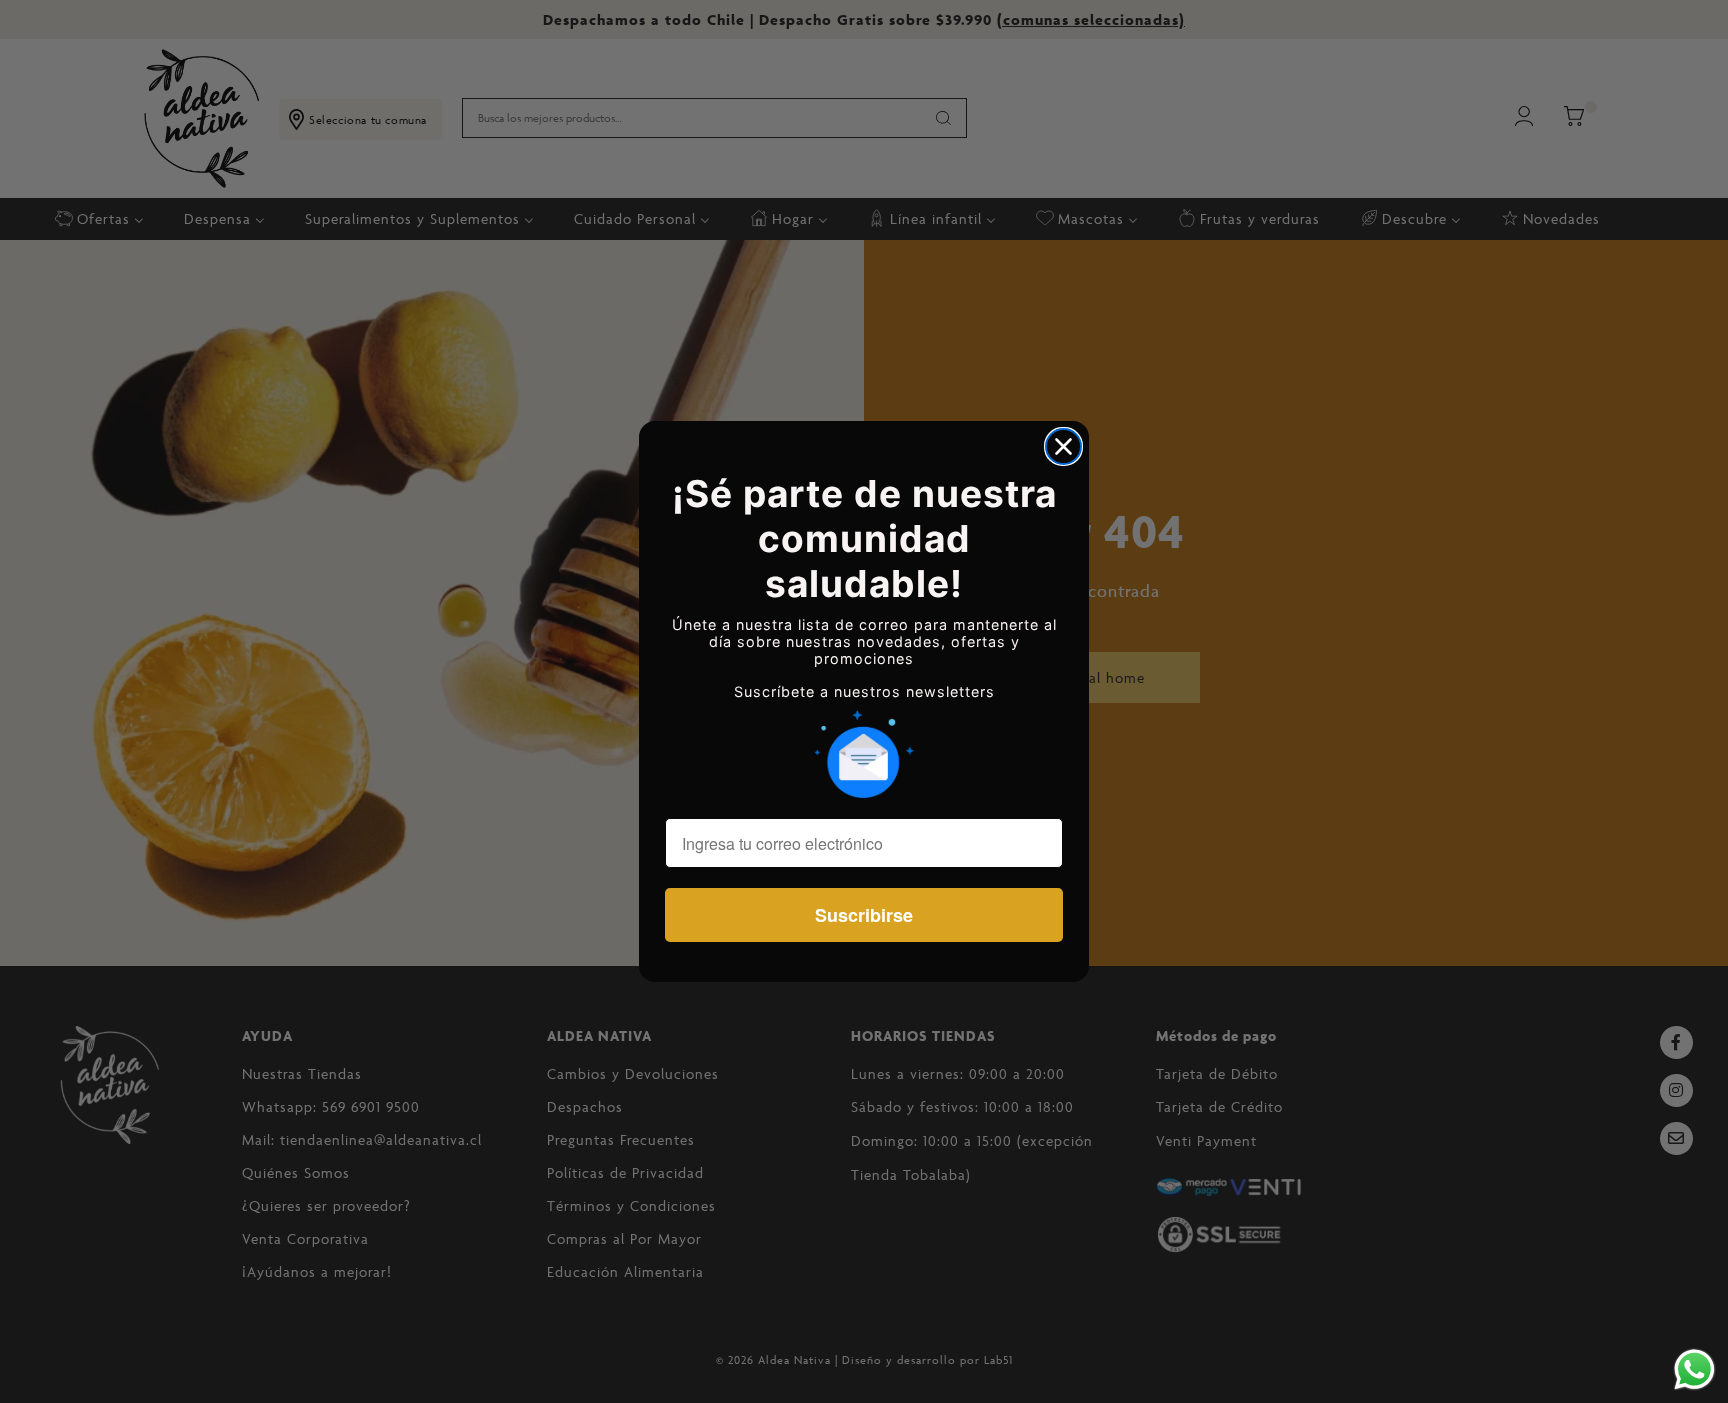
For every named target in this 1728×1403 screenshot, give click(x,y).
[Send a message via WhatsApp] (1694, 1369)
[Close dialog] (1063, 446)
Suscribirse (864, 915)
